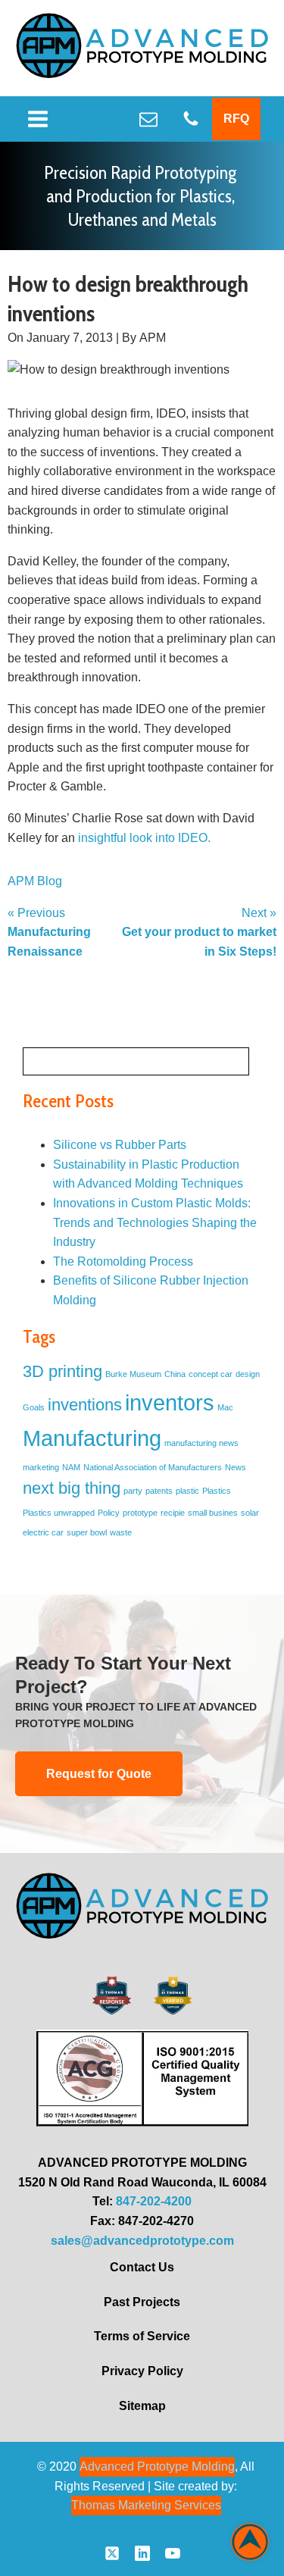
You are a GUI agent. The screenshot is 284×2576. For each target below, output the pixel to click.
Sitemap (142, 2406)
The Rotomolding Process (123, 1261)
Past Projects (142, 2302)
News (236, 1467)
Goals (34, 1407)
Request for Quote (99, 1774)
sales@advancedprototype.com (142, 2241)
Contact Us (142, 2267)
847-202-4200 (154, 2201)
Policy (109, 1513)
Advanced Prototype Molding (157, 2466)
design (248, 1374)
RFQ (236, 119)
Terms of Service (142, 2336)
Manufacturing (92, 1438)
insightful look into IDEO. (144, 838)
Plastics (217, 1491)
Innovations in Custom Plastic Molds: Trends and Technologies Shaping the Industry (155, 1222)
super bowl (87, 1532)
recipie (173, 1513)
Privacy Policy (142, 2371)
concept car (211, 1374)
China (175, 1374)
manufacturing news (201, 1443)
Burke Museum (133, 1374)
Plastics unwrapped (59, 1513)
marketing (41, 1467)
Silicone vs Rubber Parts (120, 1145)
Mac (225, 1407)
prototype (140, 1513)
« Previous (49, 932)
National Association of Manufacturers (153, 1467)
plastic (187, 1491)
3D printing (62, 1371)
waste (121, 1532)
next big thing (72, 1488)
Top (250, 2542)
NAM (71, 1467)
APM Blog (35, 881)
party (133, 1491)
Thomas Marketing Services (146, 2505)
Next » (199, 932)
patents (159, 1491)
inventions (85, 1405)
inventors (170, 1402)
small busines (213, 1513)
